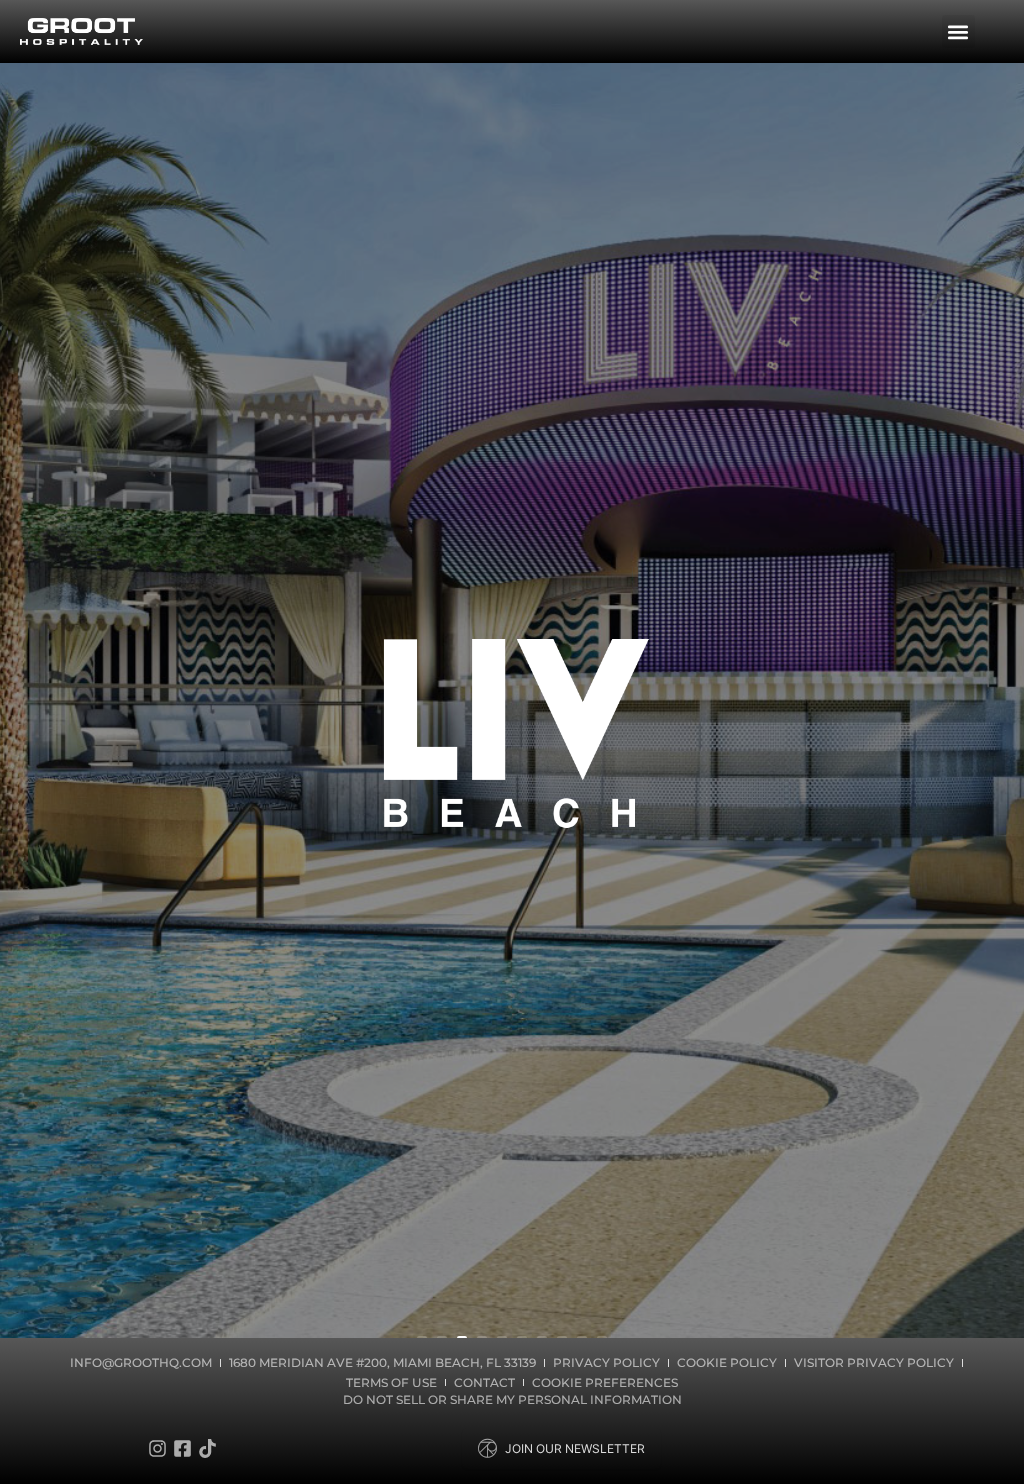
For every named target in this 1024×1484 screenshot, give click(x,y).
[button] (958, 31)
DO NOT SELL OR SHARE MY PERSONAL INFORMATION (512, 1399)
